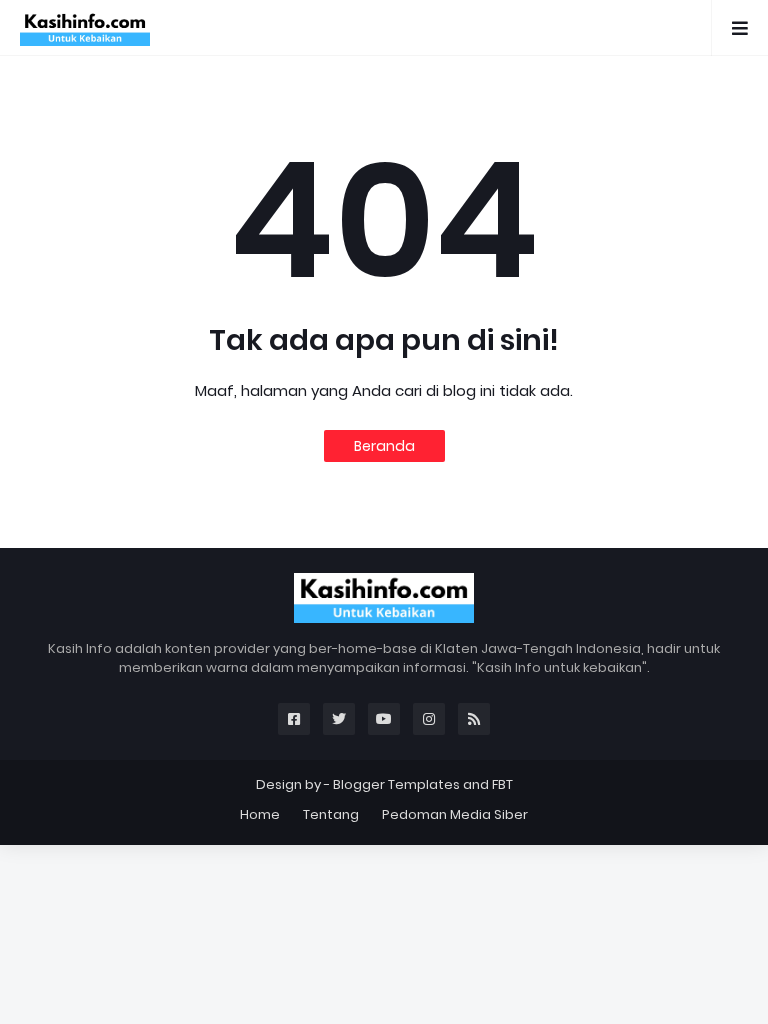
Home (260, 814)
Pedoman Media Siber (455, 814)
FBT (502, 784)
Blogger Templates (396, 784)
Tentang (331, 814)
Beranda (384, 446)
